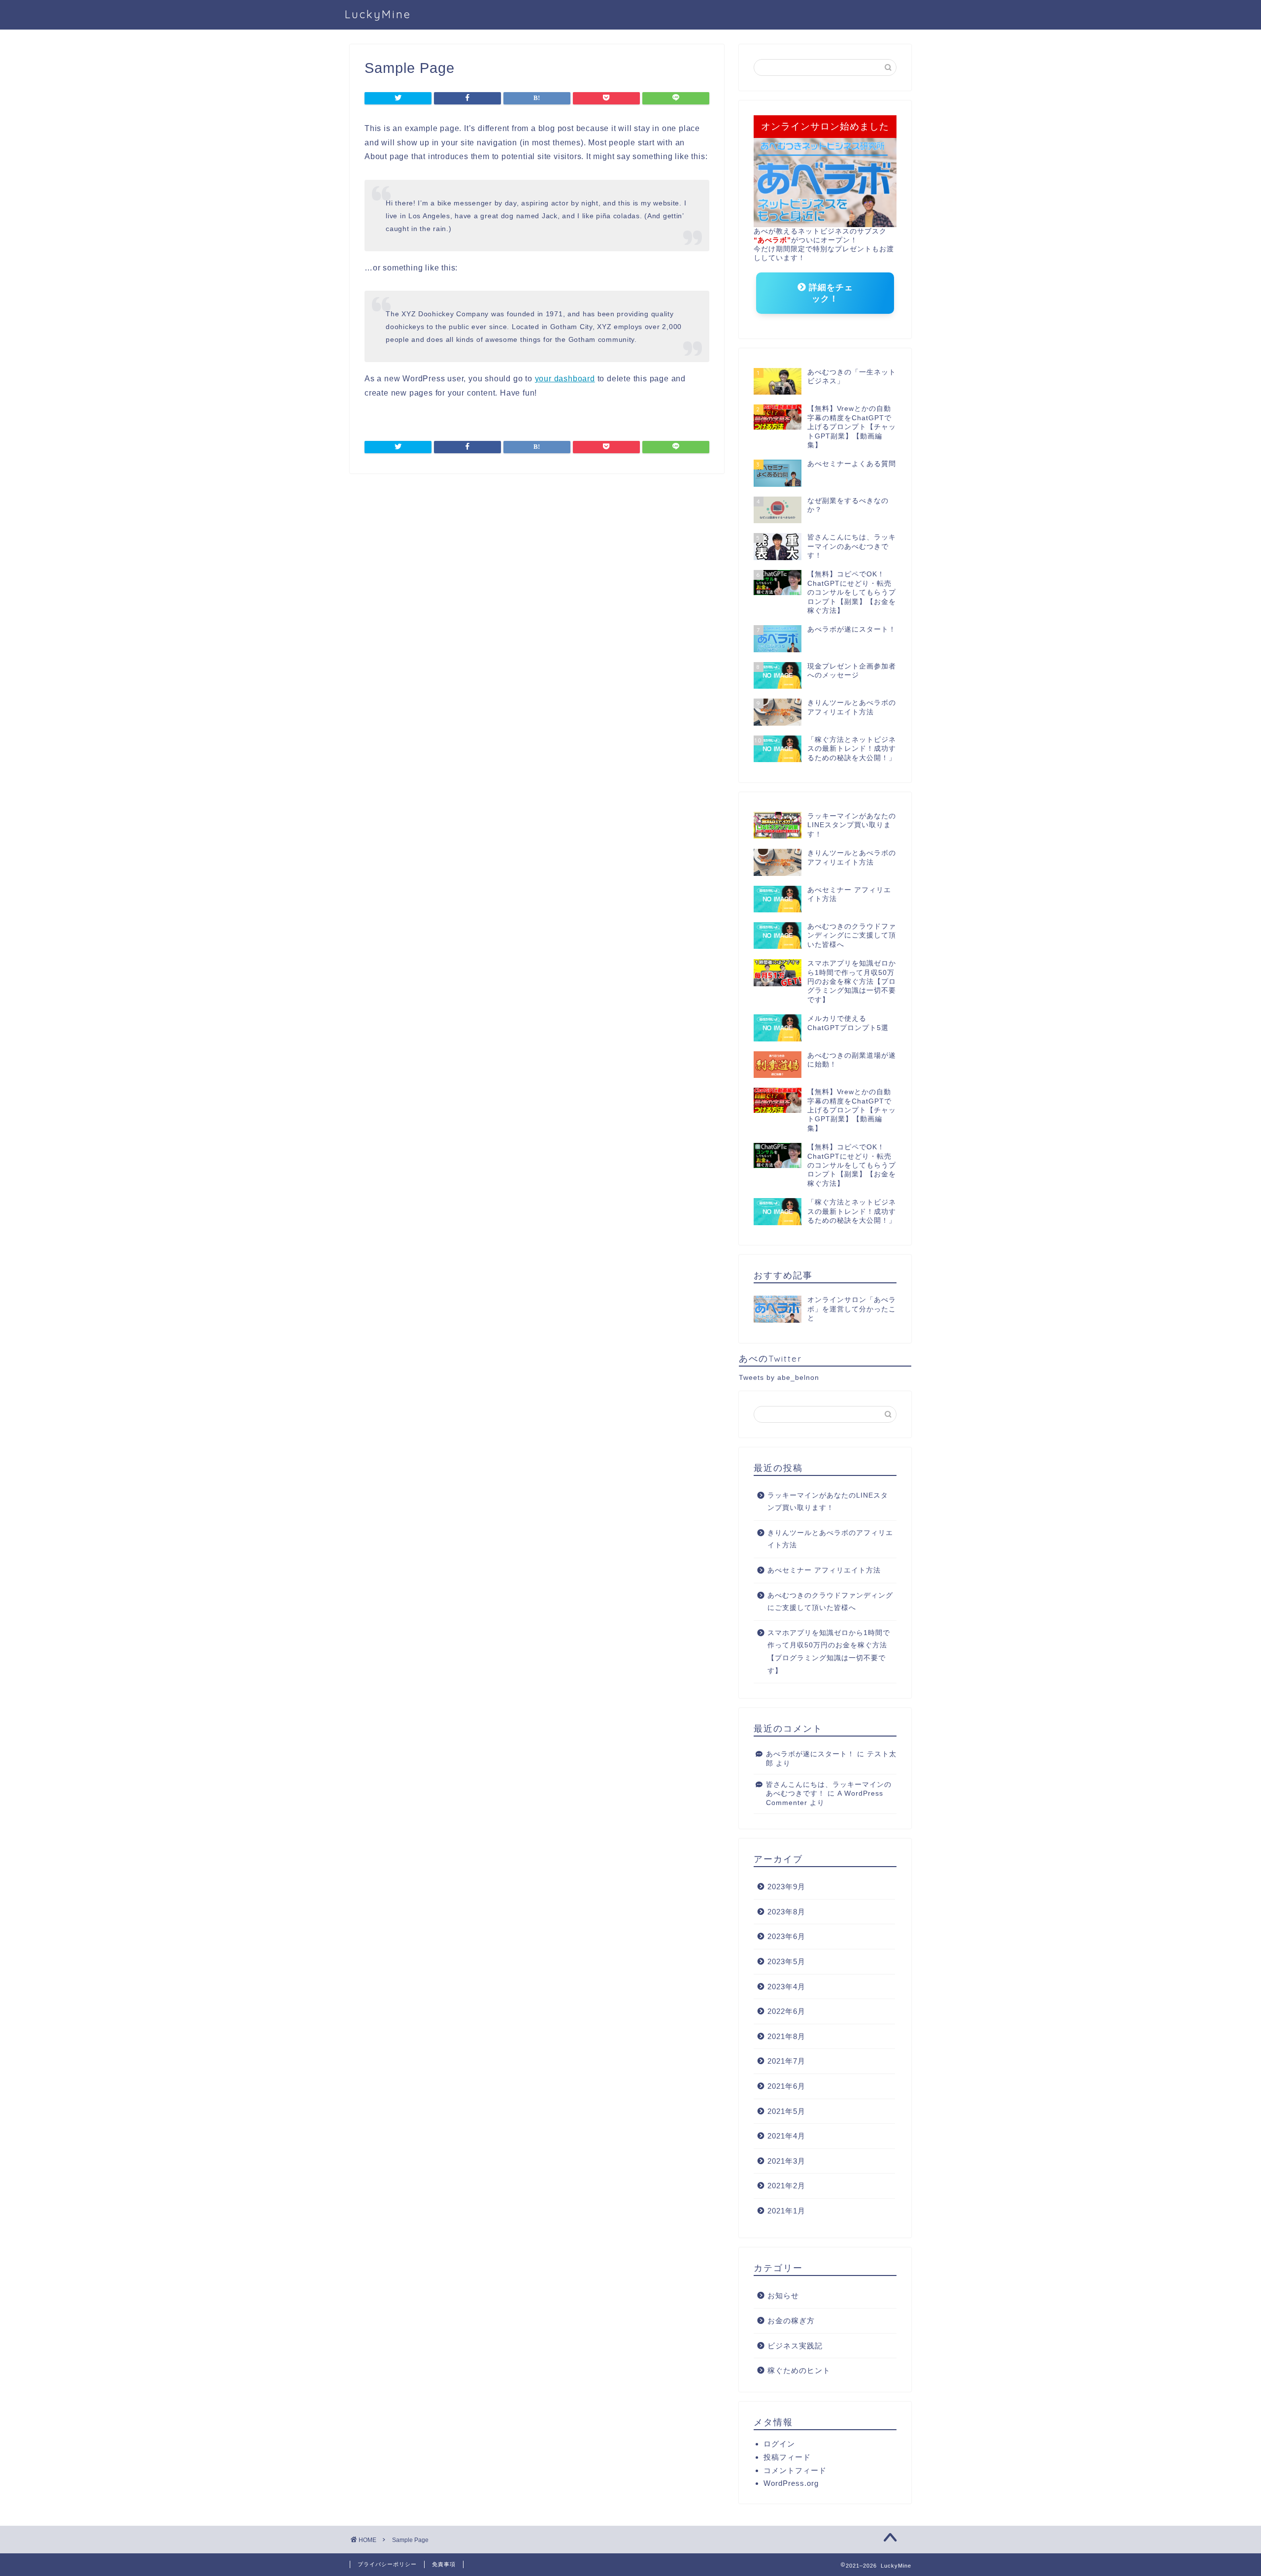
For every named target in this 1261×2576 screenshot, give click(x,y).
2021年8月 (786, 2036)
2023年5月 (786, 1961)
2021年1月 (786, 2211)
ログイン (779, 2444)
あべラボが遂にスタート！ (810, 1754)
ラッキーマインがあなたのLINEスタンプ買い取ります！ (828, 1502)
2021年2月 (786, 2186)
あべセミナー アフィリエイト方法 (824, 1570)
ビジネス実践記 (795, 2346)
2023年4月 (786, 1987)
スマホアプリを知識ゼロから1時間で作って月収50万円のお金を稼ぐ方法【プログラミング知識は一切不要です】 (829, 1652)
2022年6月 (786, 2011)
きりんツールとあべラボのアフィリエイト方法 (830, 1539)
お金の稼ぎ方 (791, 2321)
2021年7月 (786, 2061)
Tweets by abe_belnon (779, 1378)
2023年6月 (786, 1936)
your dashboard (565, 379)
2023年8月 (786, 1912)
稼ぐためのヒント (799, 2370)
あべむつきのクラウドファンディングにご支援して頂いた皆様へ (830, 1602)
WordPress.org (791, 2483)
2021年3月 (786, 2161)
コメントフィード (795, 2470)
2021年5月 (786, 2111)
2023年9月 (786, 1887)
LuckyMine (378, 14)
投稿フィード (787, 2457)
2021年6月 (786, 2086)
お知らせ (783, 2295)
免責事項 (444, 2564)
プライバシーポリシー (387, 2564)
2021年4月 (786, 2136)
